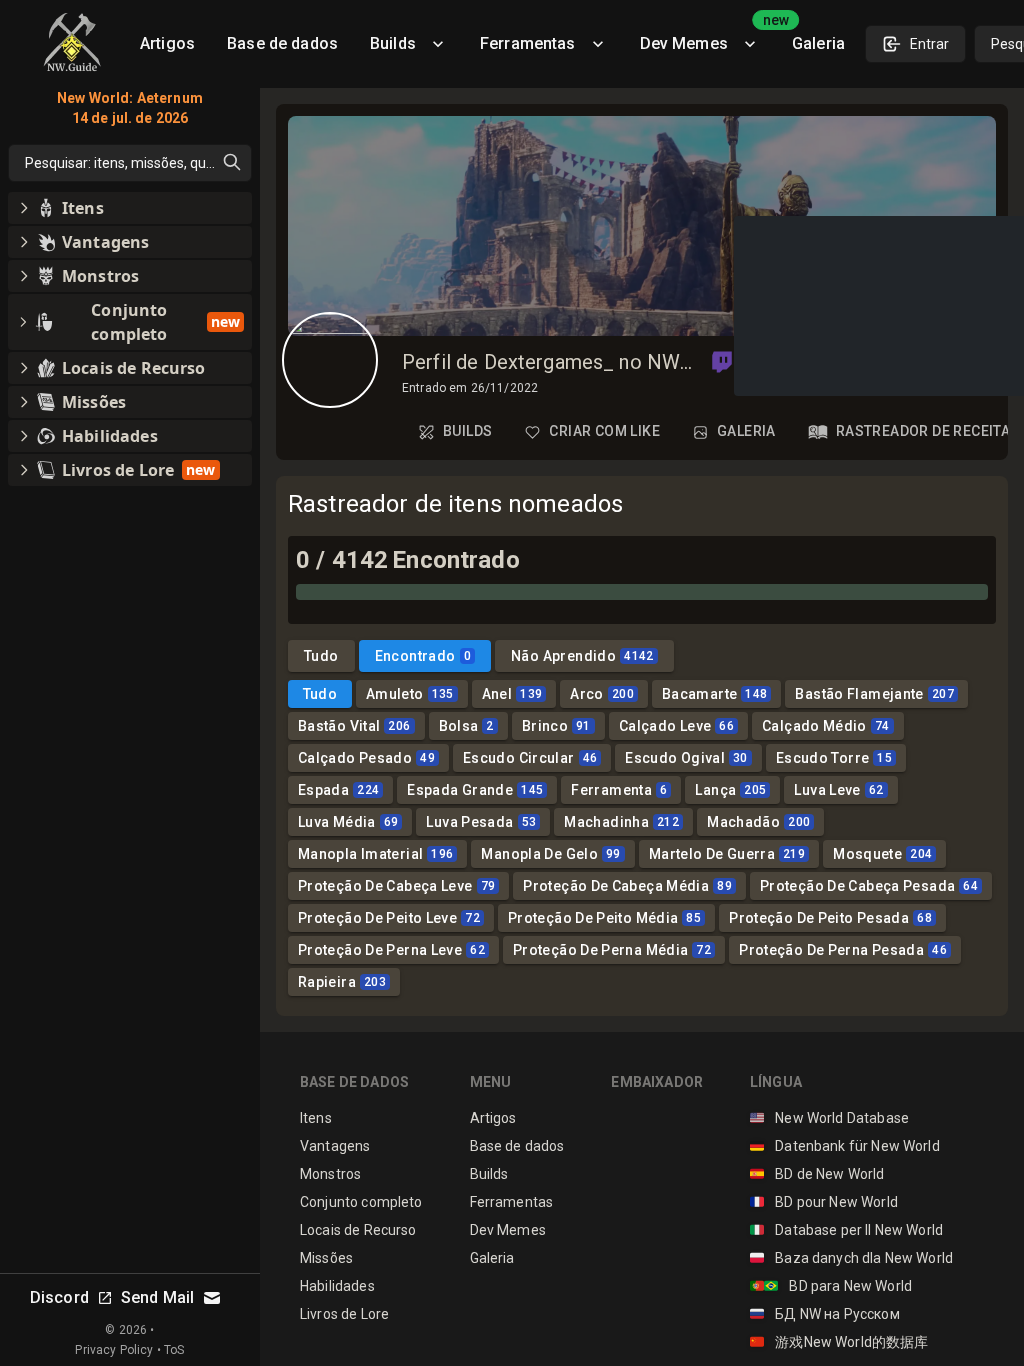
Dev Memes (708, 36)
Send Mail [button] (157, 1297)
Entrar (929, 44)
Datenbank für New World (845, 1146)
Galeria (818, 43)
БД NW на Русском (825, 1314)
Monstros (330, 1174)
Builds (393, 43)
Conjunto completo (361, 1202)
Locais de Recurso (358, 1230)
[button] (722, 362)
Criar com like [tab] (604, 431)
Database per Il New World (846, 1230)
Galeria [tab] (746, 431)
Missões (326, 1258)
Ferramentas (528, 43)
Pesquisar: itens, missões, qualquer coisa (138, 163)
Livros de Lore (344, 1314)
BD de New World (817, 1174)
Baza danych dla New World (851, 1258)
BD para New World (831, 1286)
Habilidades (337, 1286)
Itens (316, 1118)
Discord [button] (59, 1297)
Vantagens (335, 1146)
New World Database (829, 1118)
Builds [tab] (467, 431)
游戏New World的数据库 (839, 1342)
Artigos (167, 43)
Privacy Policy (114, 1350)
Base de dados (282, 43)
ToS (174, 1350)
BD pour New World (824, 1202)
